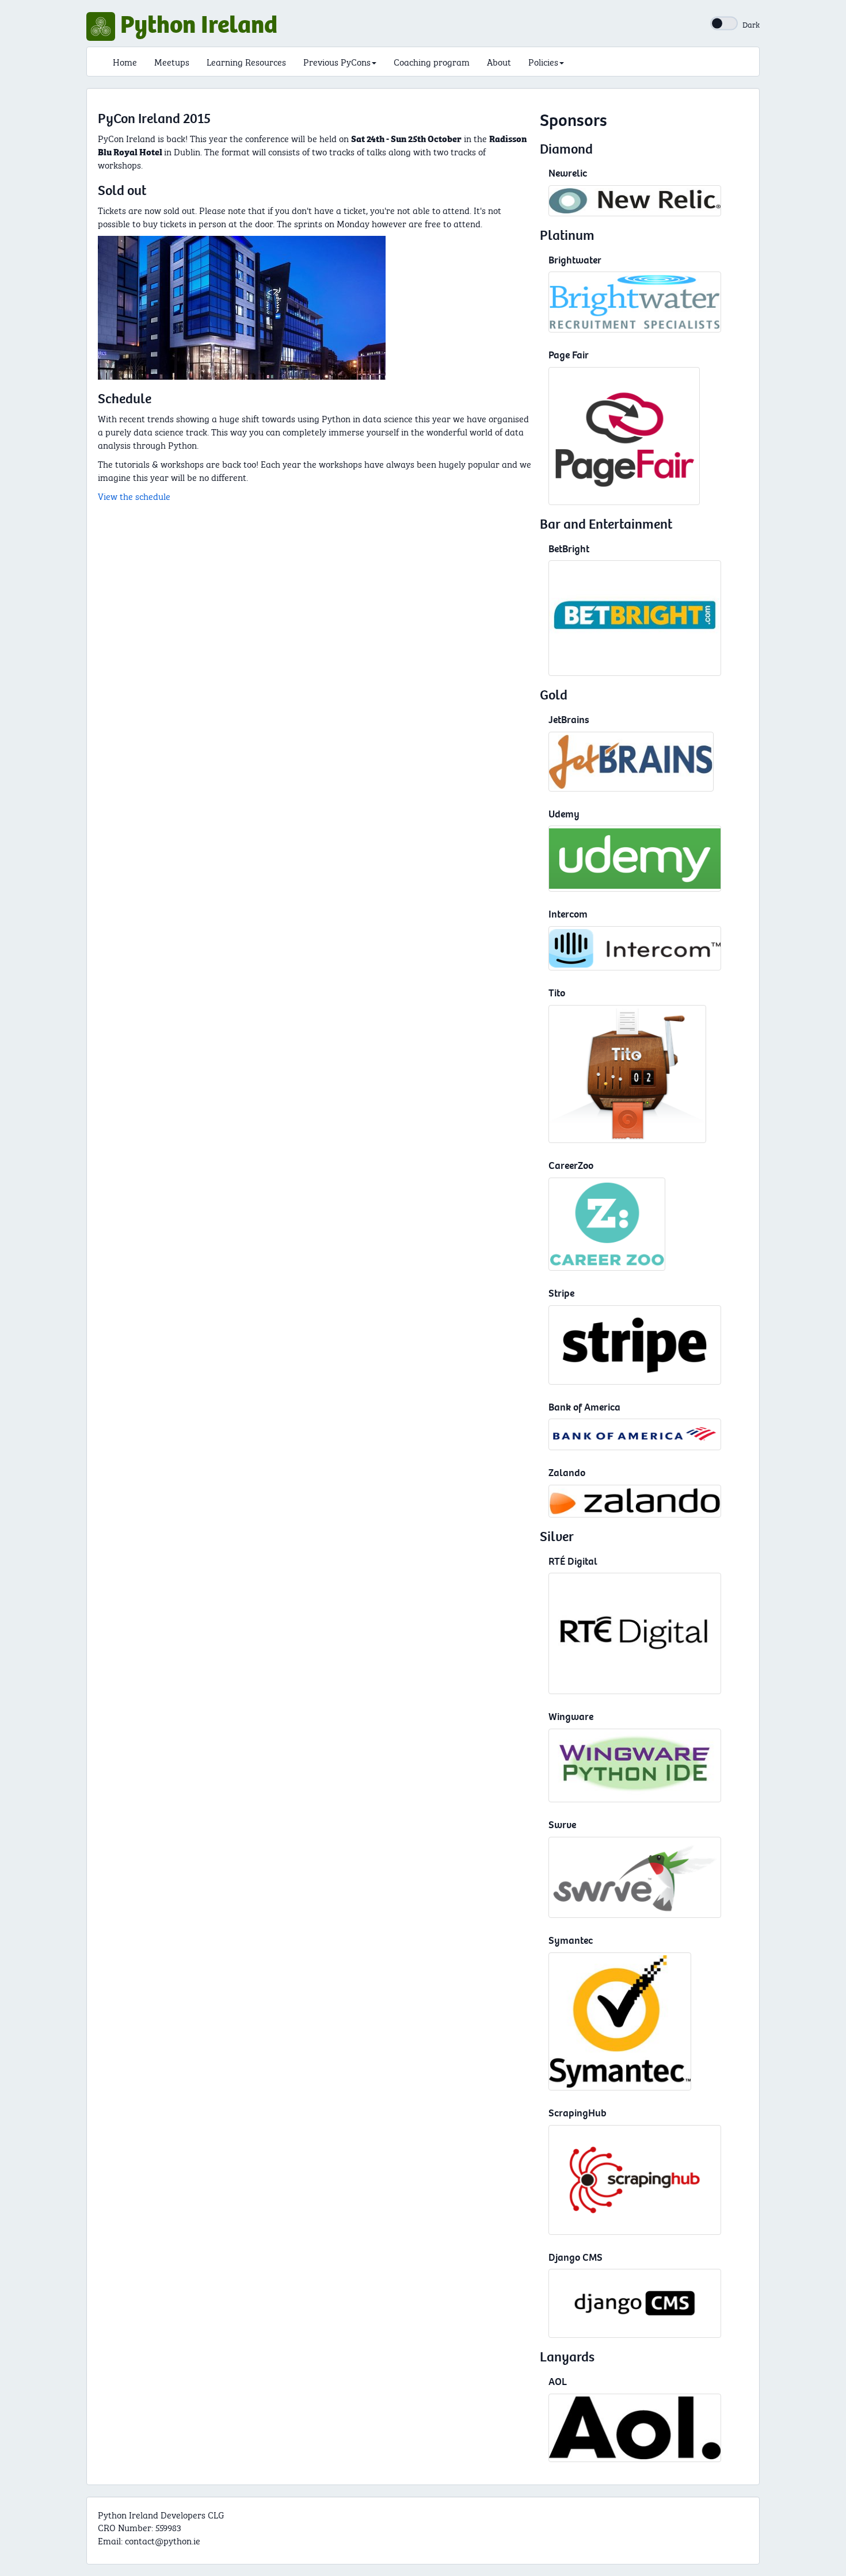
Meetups (172, 61)
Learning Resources (246, 61)
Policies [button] (543, 61)
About (499, 61)
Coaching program (432, 61)
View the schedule (134, 496)
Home (125, 61)
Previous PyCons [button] (337, 61)
